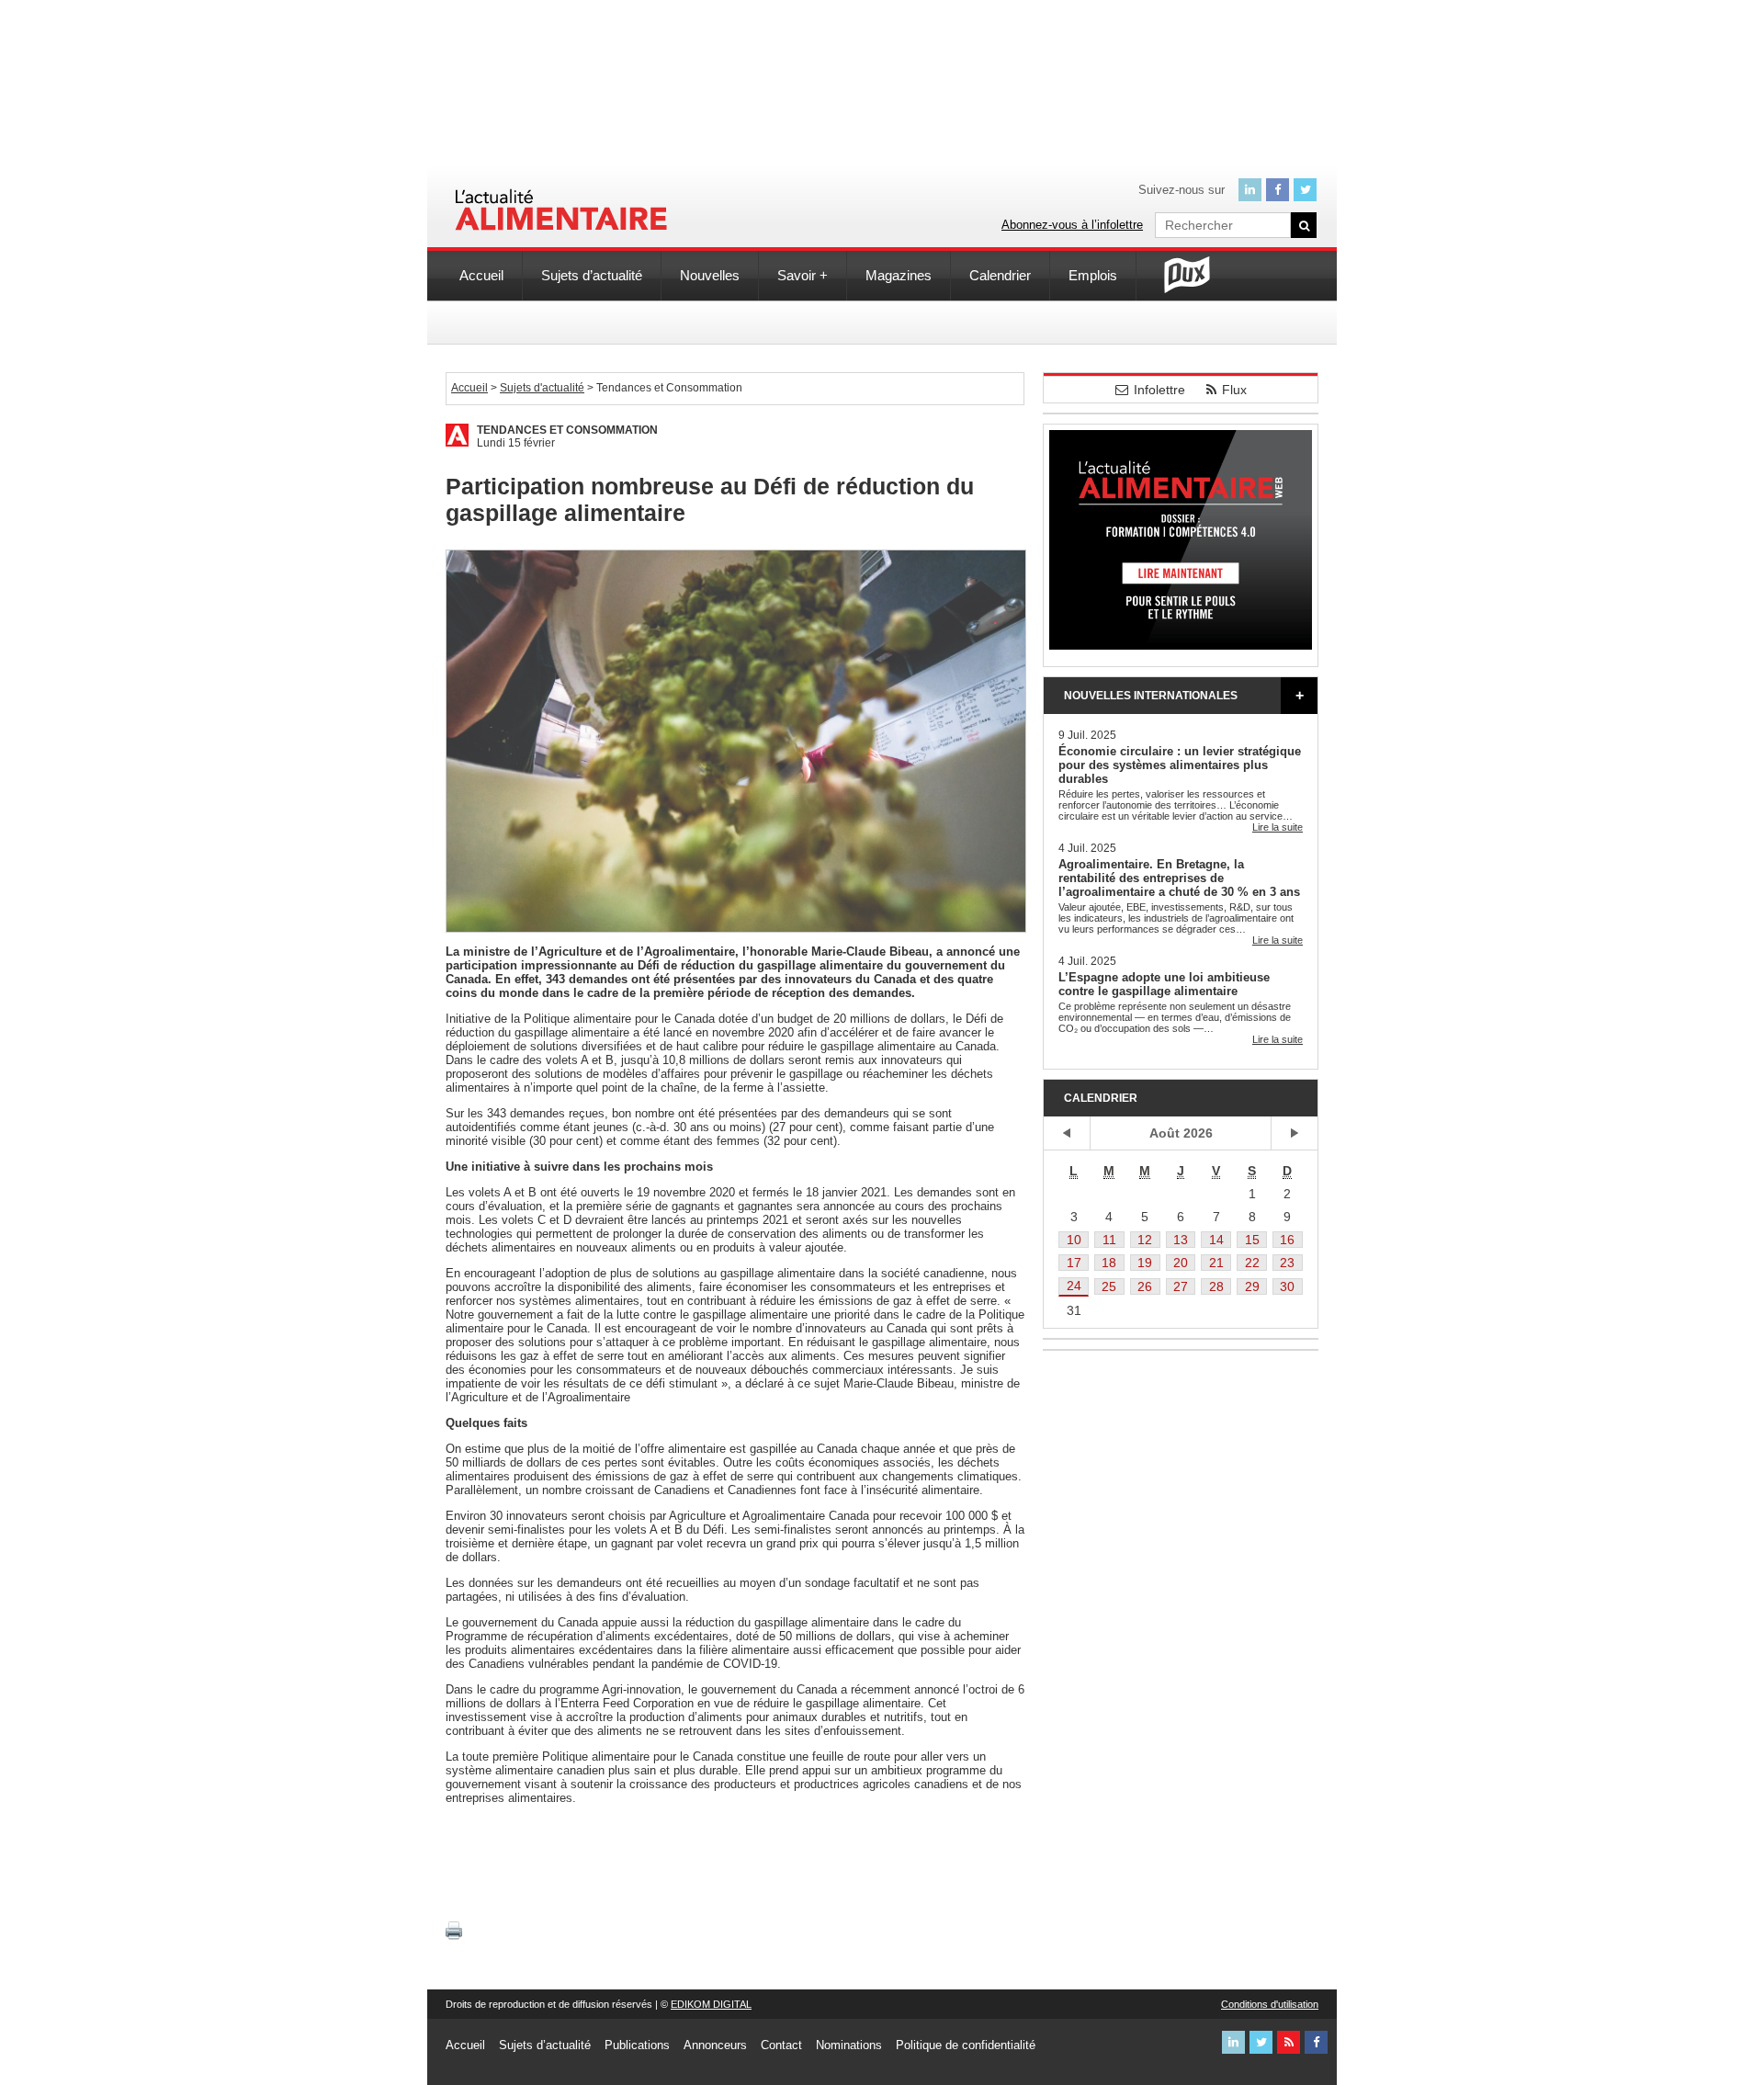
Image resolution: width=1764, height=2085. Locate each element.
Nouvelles (710, 275)
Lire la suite (1278, 827)
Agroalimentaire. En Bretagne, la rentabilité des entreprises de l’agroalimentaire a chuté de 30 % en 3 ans (1179, 878)
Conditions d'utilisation (1270, 2004)
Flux (1234, 390)
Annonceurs (715, 2045)
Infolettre (1159, 390)
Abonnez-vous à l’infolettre (1072, 225)
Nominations (849, 2045)
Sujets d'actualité (542, 388)
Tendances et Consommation (567, 430)
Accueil (481, 275)
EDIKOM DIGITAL (711, 2004)
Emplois (1093, 275)
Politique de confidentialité (966, 2045)
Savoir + (803, 275)
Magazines (899, 275)
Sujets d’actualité (592, 275)
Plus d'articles (1299, 696)
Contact (781, 2045)
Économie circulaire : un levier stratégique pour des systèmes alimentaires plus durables (1180, 765)
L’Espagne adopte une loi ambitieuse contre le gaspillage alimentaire (1164, 984)
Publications (637, 2045)
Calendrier (1000, 275)
